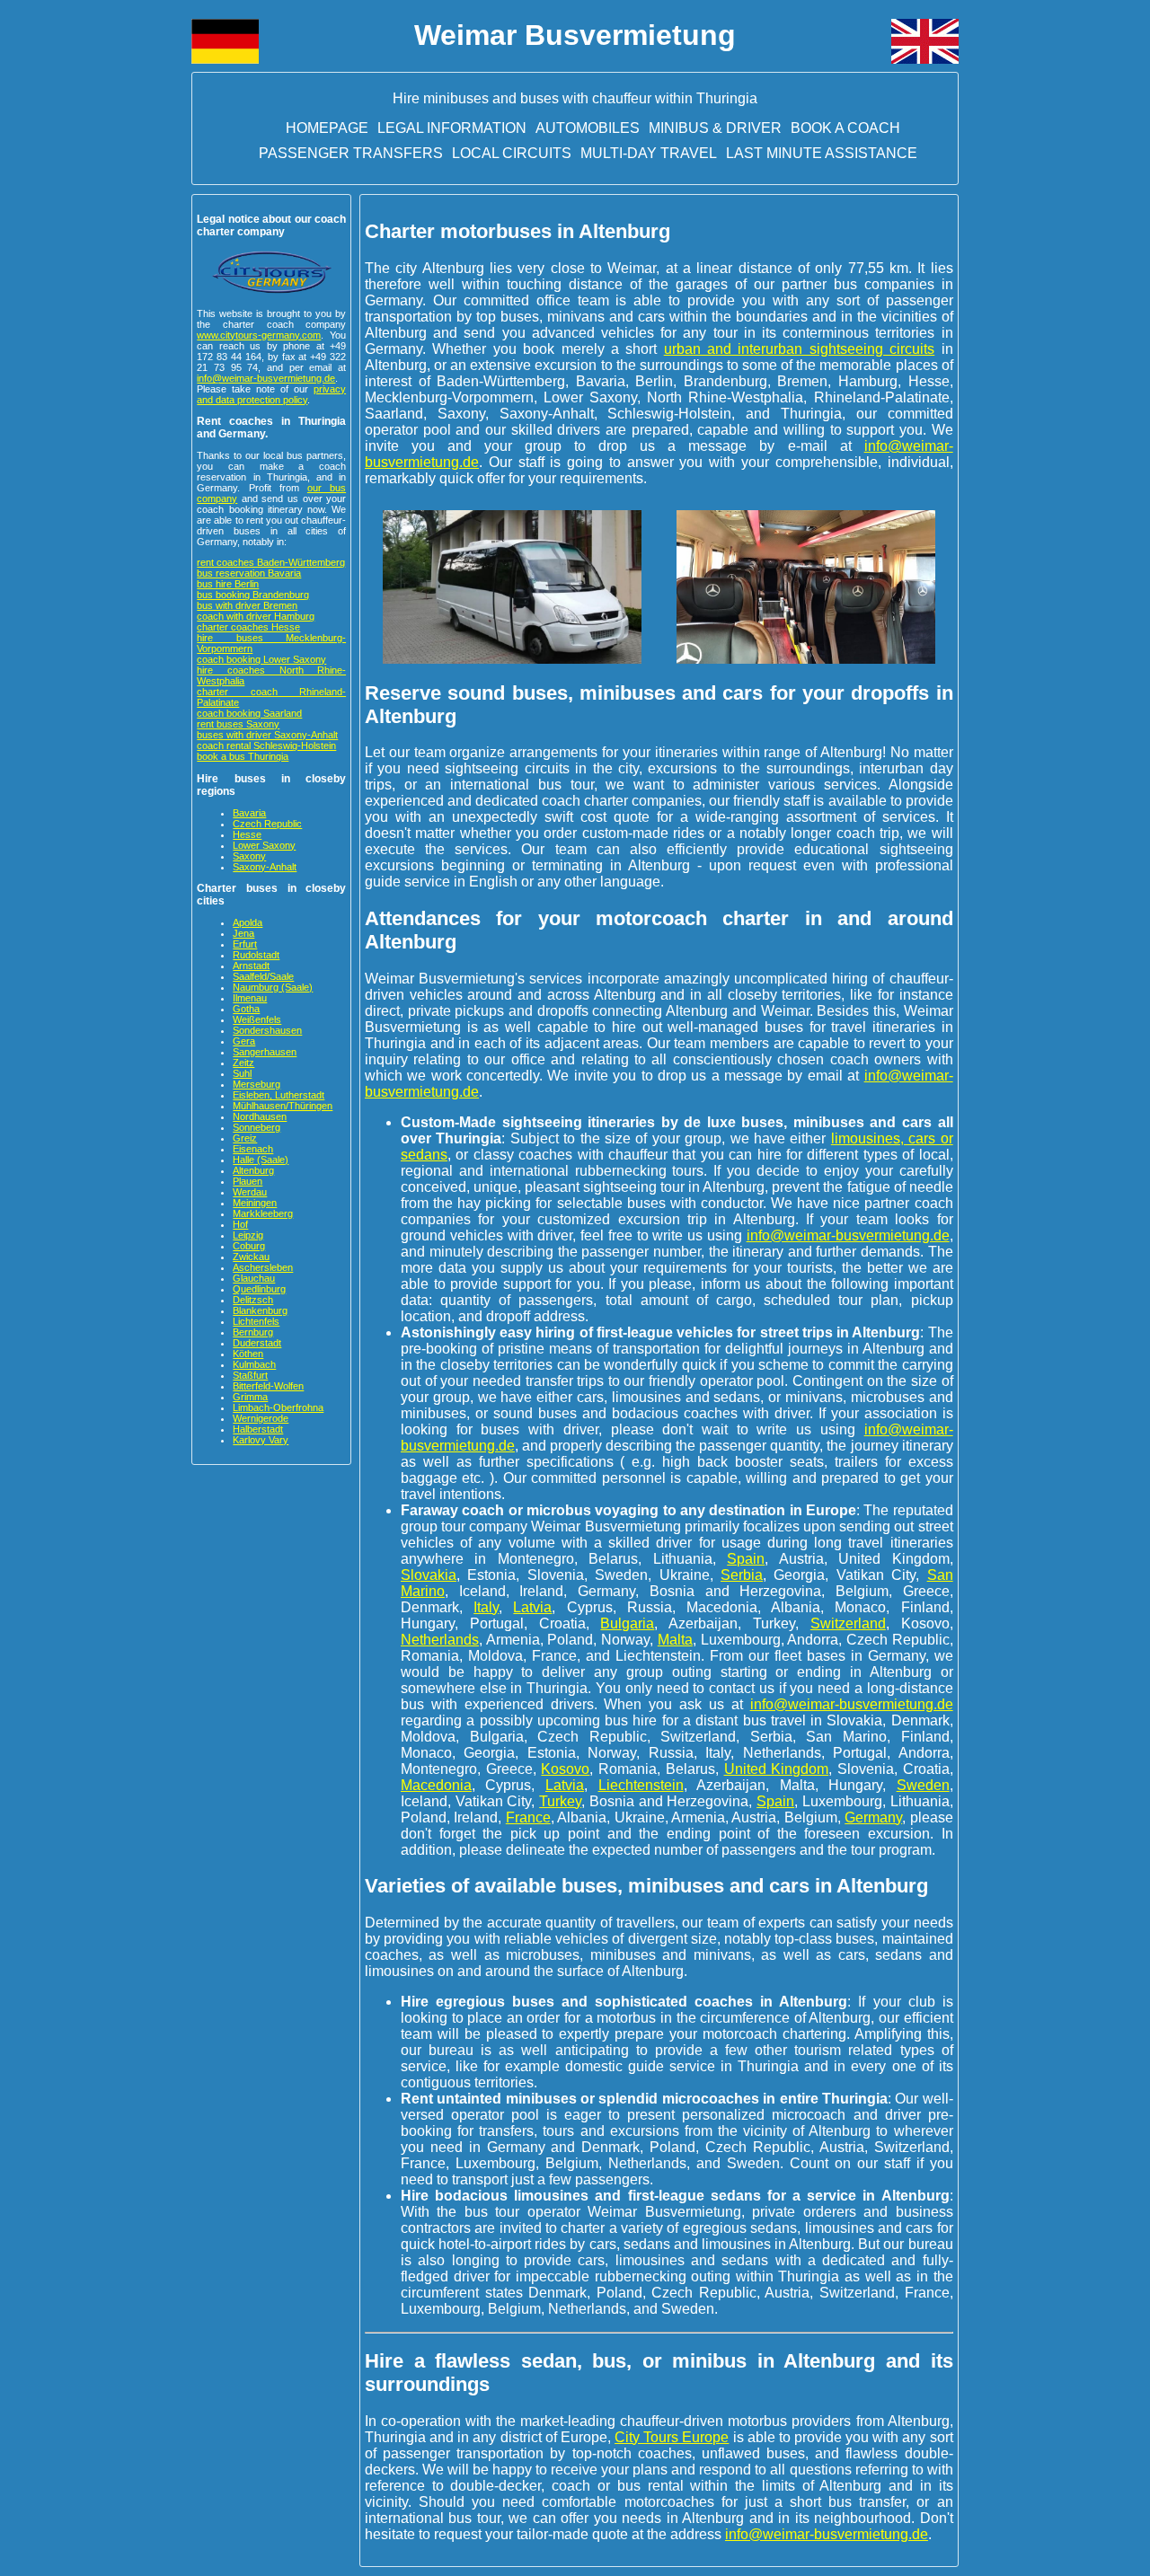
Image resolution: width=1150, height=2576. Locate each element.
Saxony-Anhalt (265, 867)
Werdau (250, 1192)
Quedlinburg (259, 1289)
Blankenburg (260, 1310)
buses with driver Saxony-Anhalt (267, 735)
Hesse (247, 834)
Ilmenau (250, 998)
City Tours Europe (672, 2437)
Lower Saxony (264, 845)
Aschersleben (263, 1267)
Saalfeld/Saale (263, 976)
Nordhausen (260, 1116)
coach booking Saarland (249, 713)
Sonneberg (257, 1127)
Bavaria (249, 813)
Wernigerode (261, 1418)
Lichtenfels (256, 1321)
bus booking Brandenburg (253, 595)
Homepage (327, 128)
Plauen (248, 1181)
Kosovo (565, 1769)
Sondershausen (267, 1030)
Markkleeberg (263, 1213)
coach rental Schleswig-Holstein (266, 745)
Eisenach (253, 1149)
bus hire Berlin (228, 584)
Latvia (532, 1607)
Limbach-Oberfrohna (278, 1407)
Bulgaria (627, 1623)
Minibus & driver (715, 128)
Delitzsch (253, 1300)
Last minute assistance (822, 153)
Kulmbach (254, 1364)
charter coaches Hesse (248, 627)
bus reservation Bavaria (249, 573)
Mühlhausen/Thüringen (283, 1106)
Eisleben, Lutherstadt (279, 1095)
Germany (873, 1817)
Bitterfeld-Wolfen (268, 1386)
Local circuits (512, 153)
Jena (243, 933)
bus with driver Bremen (247, 605)
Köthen (248, 1354)
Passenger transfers (351, 153)
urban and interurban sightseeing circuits (800, 349)
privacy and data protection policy (271, 394)
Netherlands (440, 1640)
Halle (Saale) (261, 1160)
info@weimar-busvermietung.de (266, 378)
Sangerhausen (265, 1052)
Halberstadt (258, 1429)
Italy (486, 1607)
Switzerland (848, 1623)
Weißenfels (257, 1019)
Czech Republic (267, 824)
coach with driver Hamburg (256, 616)
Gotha (246, 1009)
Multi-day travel (649, 153)
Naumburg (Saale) (273, 987)
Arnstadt (251, 966)
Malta (675, 1640)
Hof (240, 1224)
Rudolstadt (256, 955)
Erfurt (245, 944)
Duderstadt (257, 1343)
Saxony (249, 856)
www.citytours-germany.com (259, 335)
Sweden (923, 1785)
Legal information (452, 128)
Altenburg (253, 1170)
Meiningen (255, 1203)
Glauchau (254, 1278)
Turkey (560, 1801)
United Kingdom (777, 1769)
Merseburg (257, 1084)
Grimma (250, 1397)
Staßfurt (250, 1375)
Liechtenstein (641, 1785)
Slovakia (429, 1575)
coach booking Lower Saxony (261, 659)
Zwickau (251, 1257)
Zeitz (243, 1063)
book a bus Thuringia (243, 756)
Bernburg (253, 1332)
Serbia (742, 1575)
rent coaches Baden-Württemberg (271, 562)
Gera (244, 1041)
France (528, 1817)
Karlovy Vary (261, 1440)
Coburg (249, 1246)
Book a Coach (845, 128)
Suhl (242, 1073)
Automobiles (588, 128)
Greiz (245, 1138)
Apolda (248, 922)
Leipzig (248, 1235)
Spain (746, 1559)
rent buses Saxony (238, 724)
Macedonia (436, 1785)
